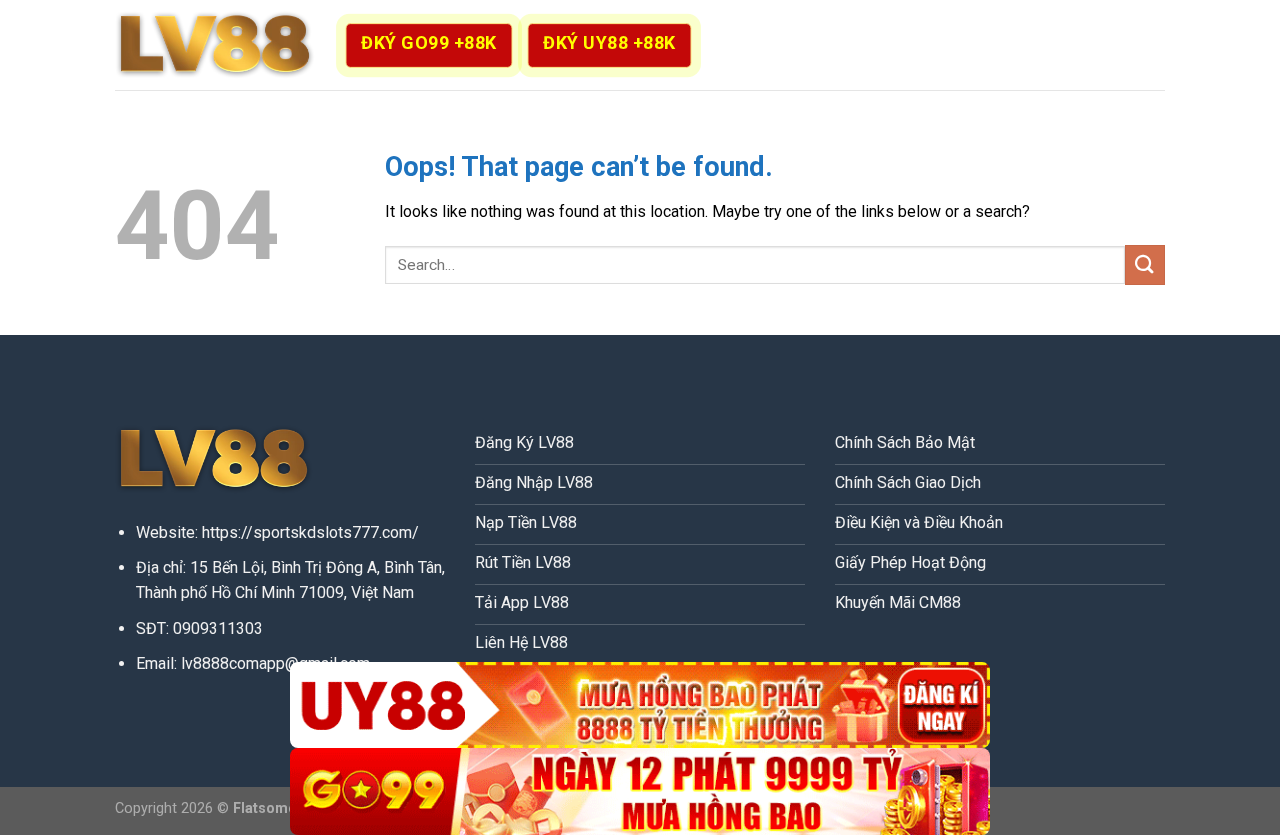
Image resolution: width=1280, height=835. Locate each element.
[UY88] (640, 705)
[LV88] (215, 45)
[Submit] (1145, 264)
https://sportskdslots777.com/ (310, 532)
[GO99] (640, 791)
